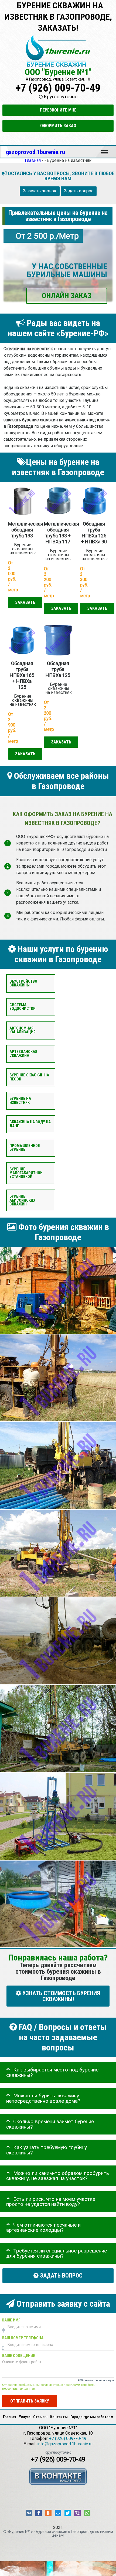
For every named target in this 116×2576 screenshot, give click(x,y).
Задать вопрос (79, 191)
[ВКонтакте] (29, 2513)
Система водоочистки (23, 1007)
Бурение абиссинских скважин (22, 1200)
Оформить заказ (58, 126)
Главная (10, 2417)
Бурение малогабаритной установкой (26, 1173)
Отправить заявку (30, 2401)
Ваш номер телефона (23, 2338)
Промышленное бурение (25, 1147)
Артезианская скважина (23, 1054)
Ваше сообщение (19, 2356)
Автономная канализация (23, 1030)
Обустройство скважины (23, 983)
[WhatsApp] (87, 2513)
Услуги (25, 2417)
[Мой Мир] (58, 2513)
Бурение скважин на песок (29, 1077)
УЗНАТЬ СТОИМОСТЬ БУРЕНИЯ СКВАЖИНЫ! (61, 1996)
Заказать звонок (40, 191)
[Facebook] (39, 2513)
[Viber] (77, 2513)
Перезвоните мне (58, 110)
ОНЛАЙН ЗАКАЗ (67, 296)
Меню (104, 150)
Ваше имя (11, 2320)
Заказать (25, 602)
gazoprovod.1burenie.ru (35, 152)
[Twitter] (68, 2513)
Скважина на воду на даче (30, 1124)
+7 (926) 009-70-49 (58, 88)
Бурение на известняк (20, 1101)
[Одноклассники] (48, 2513)
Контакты (59, 2417)
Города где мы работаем (92, 2417)
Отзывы (40, 2417)
